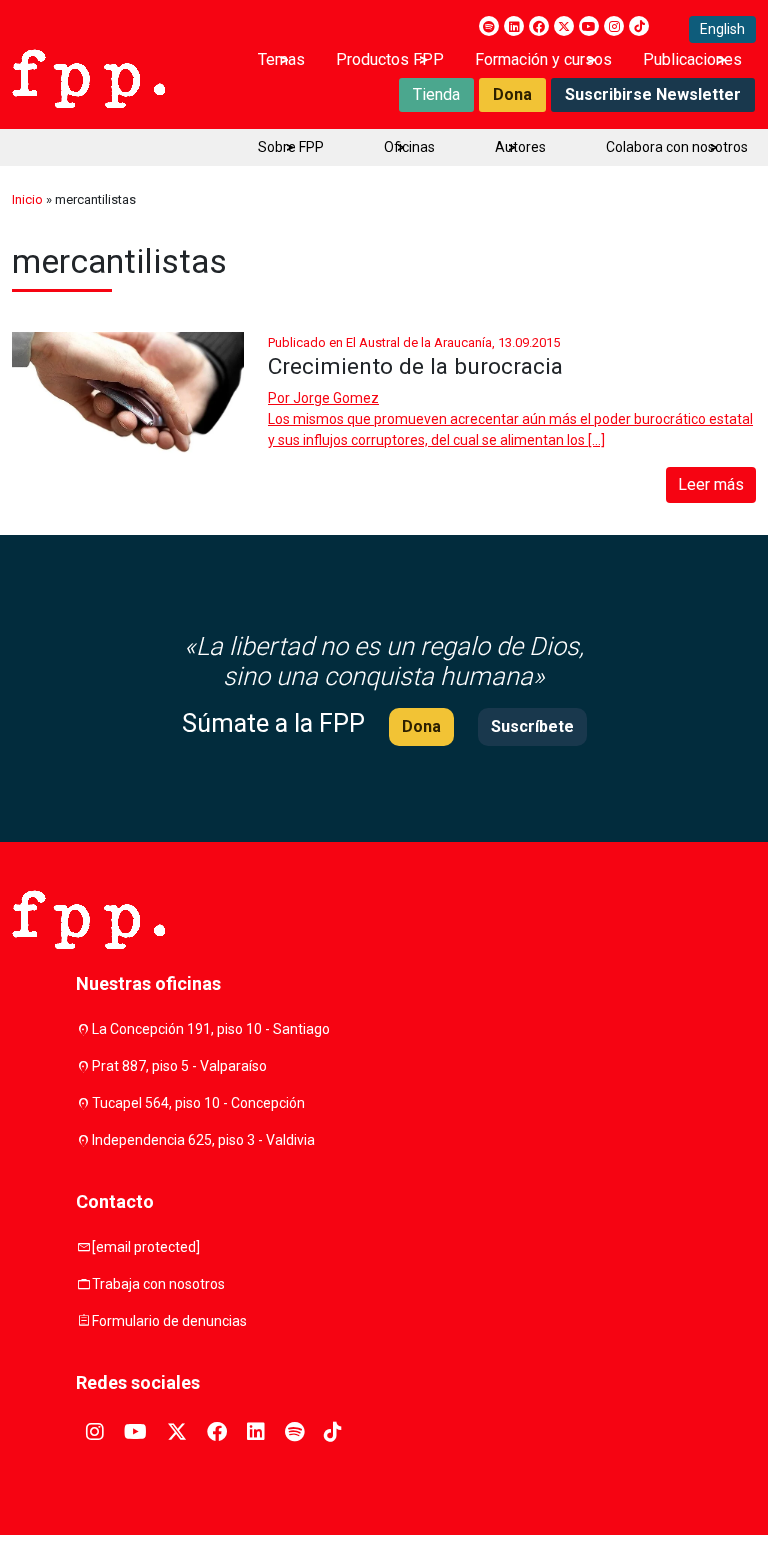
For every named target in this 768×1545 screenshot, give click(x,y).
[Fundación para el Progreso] (88, 77)
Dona (512, 94)
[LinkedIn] (514, 26)
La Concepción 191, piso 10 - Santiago (211, 1029)
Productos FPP (390, 59)
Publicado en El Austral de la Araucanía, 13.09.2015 (414, 342)
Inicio (27, 199)
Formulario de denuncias (169, 1321)
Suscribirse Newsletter (653, 94)
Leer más (711, 484)
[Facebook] (539, 26)
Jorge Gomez (336, 398)
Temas (281, 59)
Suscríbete (532, 726)
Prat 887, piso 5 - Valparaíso (179, 1066)
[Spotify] (489, 26)
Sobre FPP (291, 147)
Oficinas (409, 147)
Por (323, 398)
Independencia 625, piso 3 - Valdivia (203, 1140)
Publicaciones (692, 59)
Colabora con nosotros (677, 147)
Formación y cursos (543, 59)
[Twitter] (564, 26)
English (722, 29)
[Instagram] (614, 26)
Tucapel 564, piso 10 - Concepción (198, 1103)
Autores (520, 147)
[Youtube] (589, 26)
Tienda (436, 94)
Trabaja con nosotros (158, 1284)
